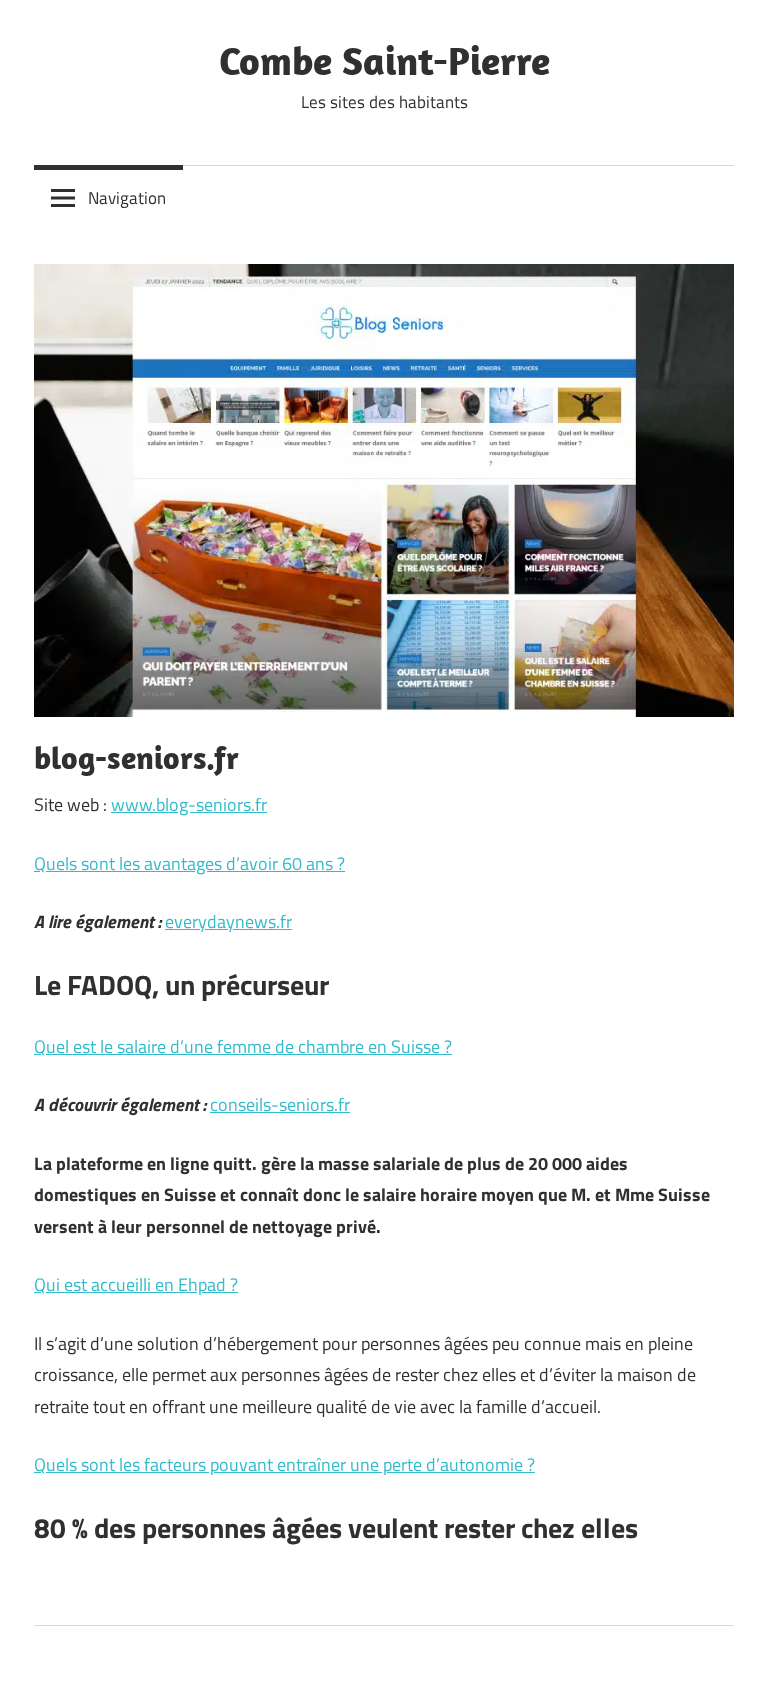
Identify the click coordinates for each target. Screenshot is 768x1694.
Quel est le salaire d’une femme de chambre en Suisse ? (243, 1046)
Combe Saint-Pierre (384, 60)
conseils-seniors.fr (280, 1104)
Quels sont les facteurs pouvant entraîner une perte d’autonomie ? (284, 1464)
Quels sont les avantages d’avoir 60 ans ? (189, 863)
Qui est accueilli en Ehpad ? (136, 1284)
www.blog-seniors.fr (189, 804)
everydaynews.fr (228, 921)
